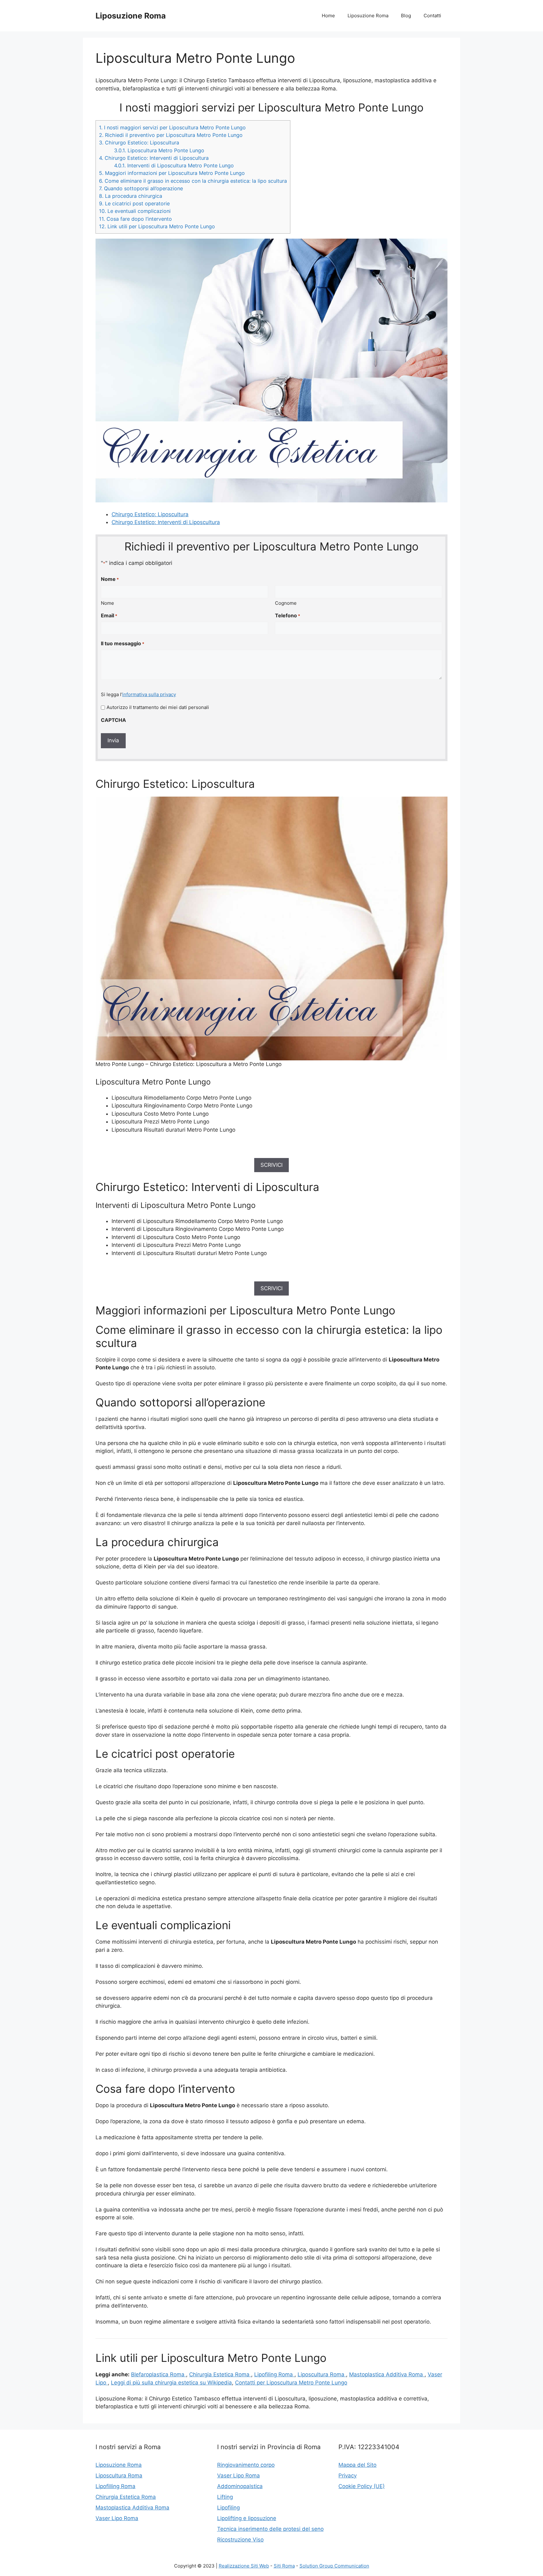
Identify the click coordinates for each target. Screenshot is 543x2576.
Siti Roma (284, 2566)
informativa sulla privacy (149, 694)
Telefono (288, 615)
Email (109, 615)
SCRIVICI (271, 1165)
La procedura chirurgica (131, 196)
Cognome (286, 603)
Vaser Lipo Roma (117, 2518)
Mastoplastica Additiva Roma (387, 2374)
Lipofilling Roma (115, 2486)
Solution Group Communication (334, 2566)
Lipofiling (228, 2508)
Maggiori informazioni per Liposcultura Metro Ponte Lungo (172, 173)
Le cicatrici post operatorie (134, 203)
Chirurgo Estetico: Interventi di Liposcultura (154, 158)
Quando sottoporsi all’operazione (141, 188)
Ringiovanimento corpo (246, 2465)
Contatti (432, 16)
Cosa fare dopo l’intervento (135, 219)
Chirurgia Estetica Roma (220, 2374)
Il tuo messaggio (123, 643)
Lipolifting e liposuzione (247, 2518)
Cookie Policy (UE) (362, 2486)
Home (328, 16)
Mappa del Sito (357, 2465)
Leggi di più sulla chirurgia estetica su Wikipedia (171, 2383)
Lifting (225, 2497)
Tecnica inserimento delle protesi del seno (270, 2529)
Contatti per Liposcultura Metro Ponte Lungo (291, 2383)
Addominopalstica (240, 2486)
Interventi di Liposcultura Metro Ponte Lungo (174, 165)
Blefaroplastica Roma (159, 2374)
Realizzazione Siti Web (244, 2566)
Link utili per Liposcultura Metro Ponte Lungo (157, 226)
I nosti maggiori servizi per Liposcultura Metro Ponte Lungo (172, 127)
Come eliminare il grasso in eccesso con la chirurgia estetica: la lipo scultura (193, 181)
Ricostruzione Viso (240, 2540)
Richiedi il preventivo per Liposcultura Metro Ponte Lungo (171, 135)
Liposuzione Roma (131, 16)
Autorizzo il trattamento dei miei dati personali (158, 707)
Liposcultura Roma (322, 2374)
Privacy (348, 2476)
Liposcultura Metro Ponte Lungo (159, 150)
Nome (107, 603)
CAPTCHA (113, 720)
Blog (406, 16)
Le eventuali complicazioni (135, 211)
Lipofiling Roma (274, 2374)
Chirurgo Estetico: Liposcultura (139, 143)
